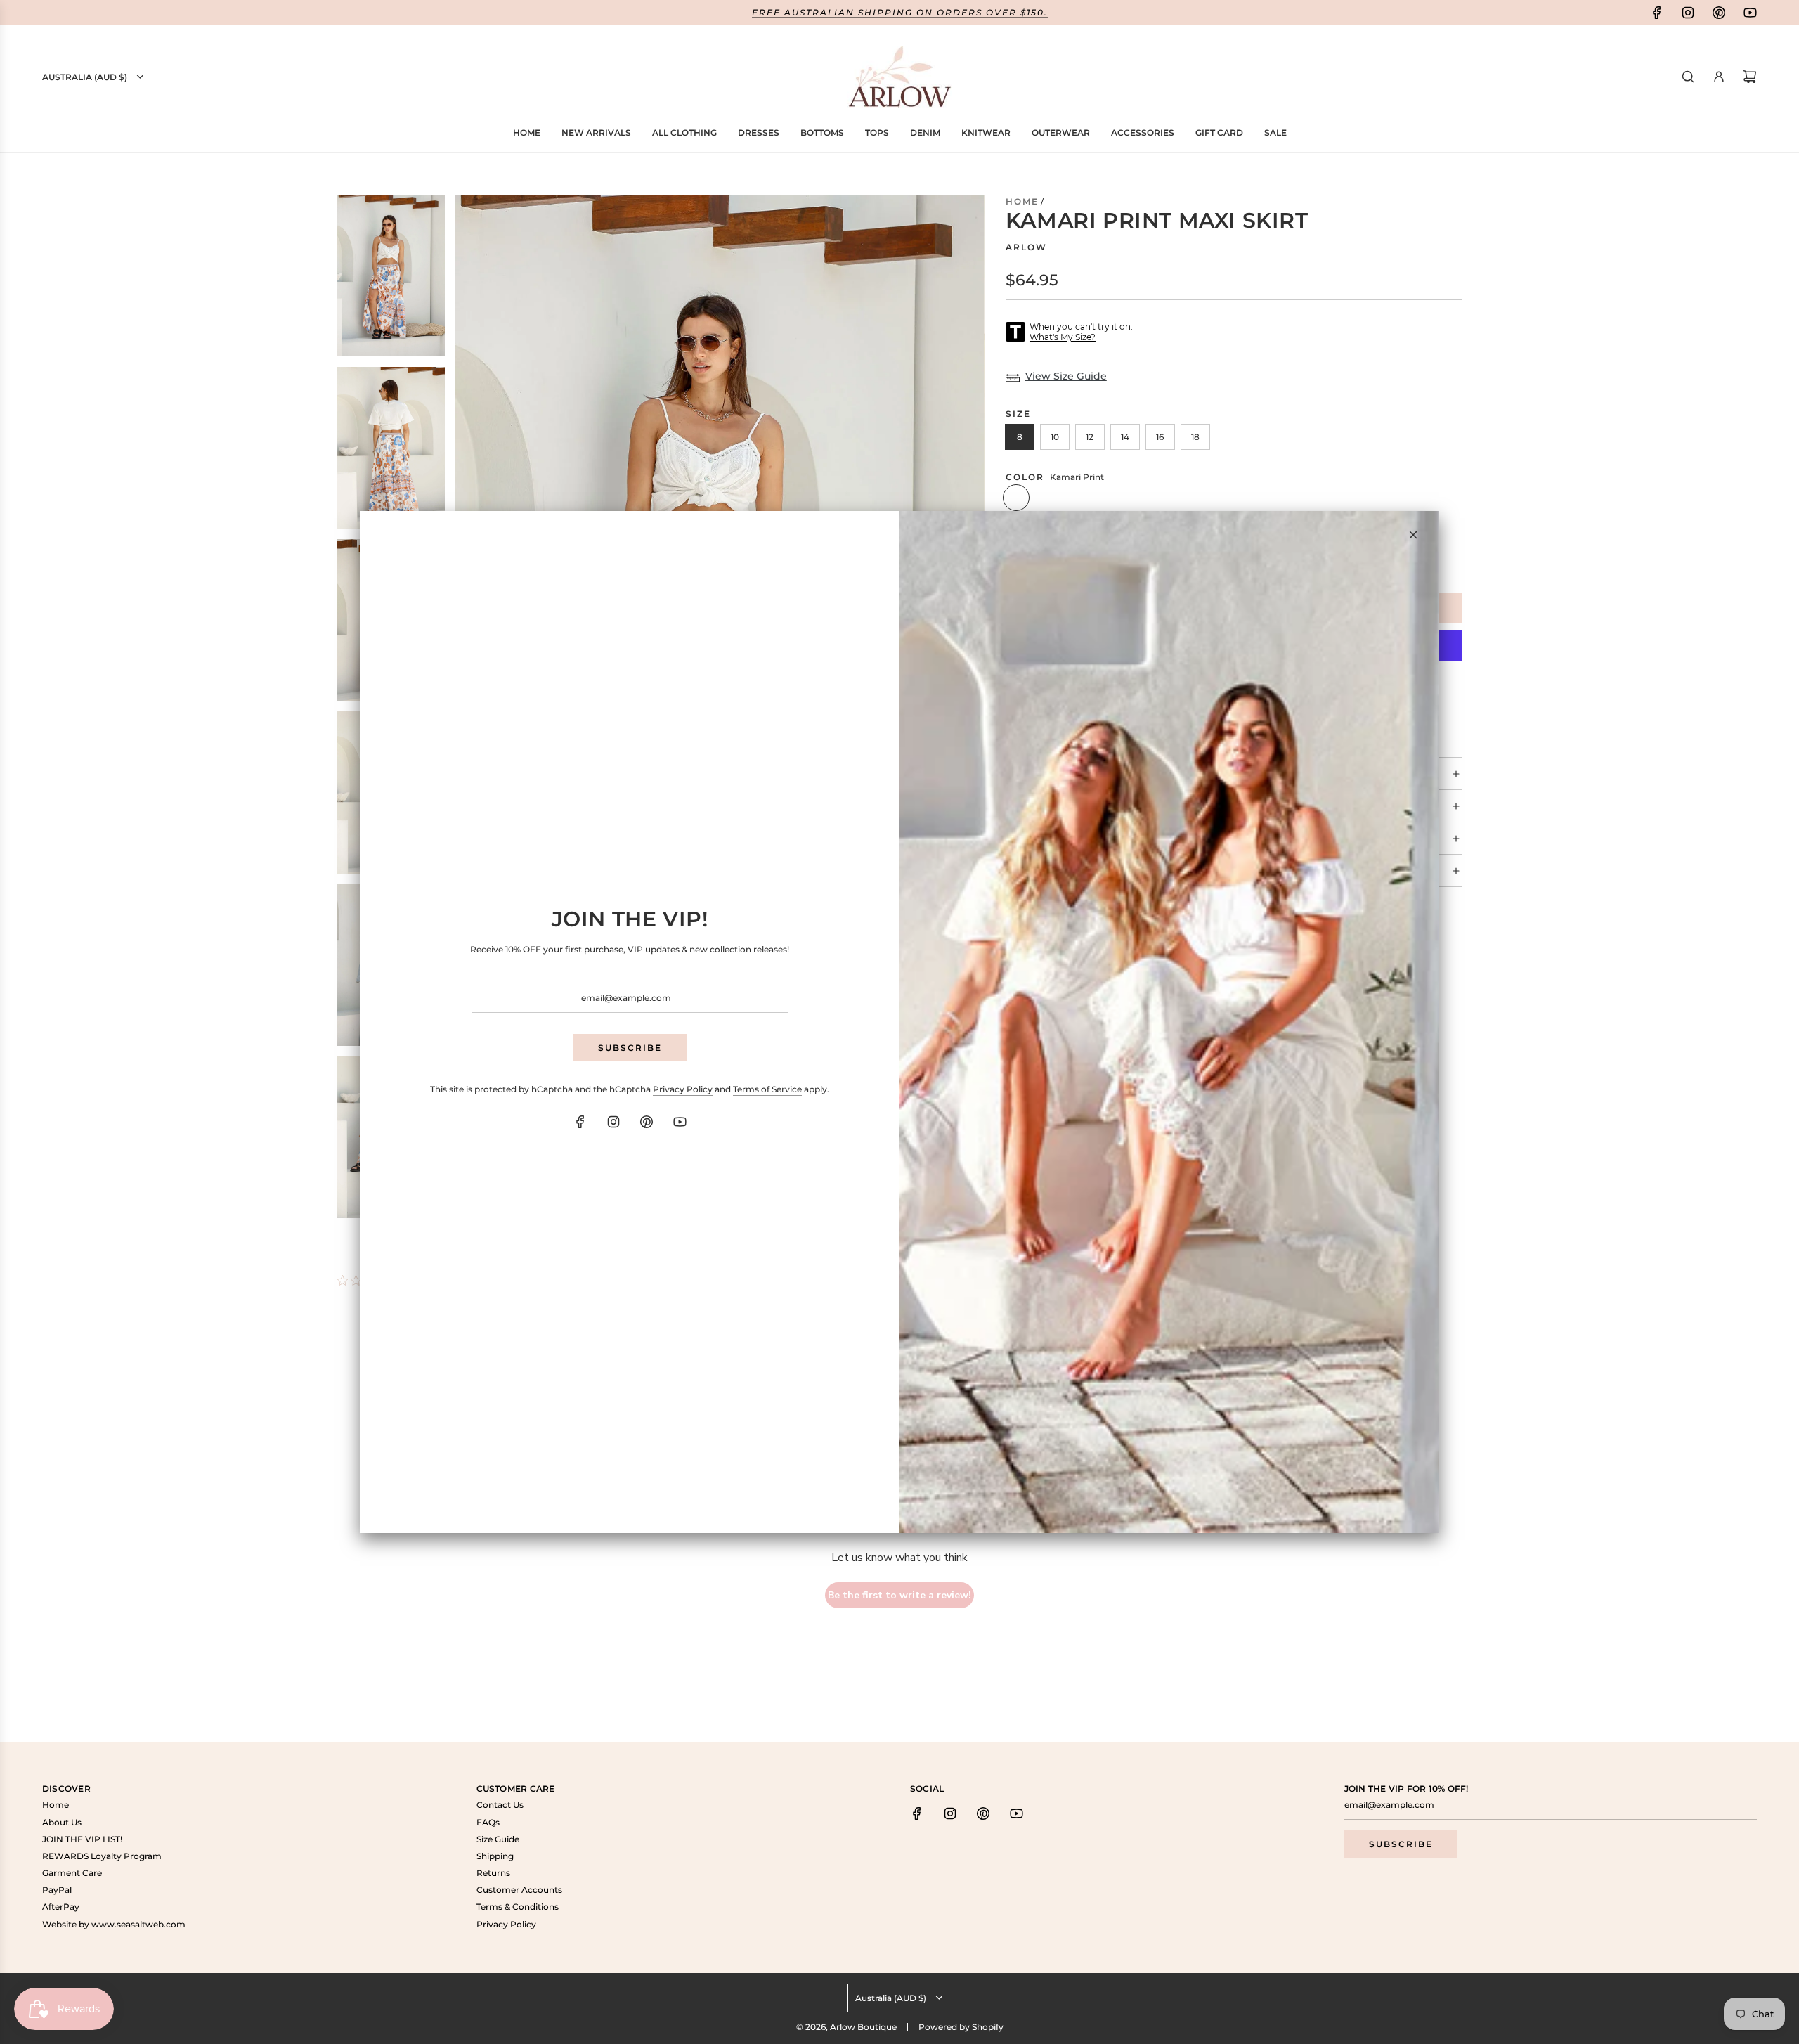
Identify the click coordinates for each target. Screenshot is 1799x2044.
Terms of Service (767, 1089)
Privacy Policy (683, 1089)
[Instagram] (613, 1122)
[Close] (1413, 535)
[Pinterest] (647, 1122)
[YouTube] (680, 1122)
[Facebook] (580, 1122)
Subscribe (630, 1048)
